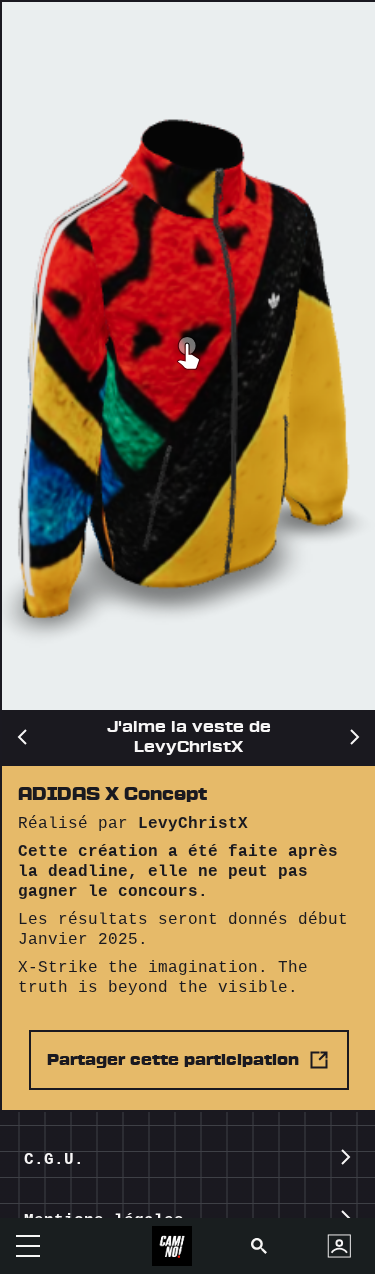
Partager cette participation (173, 1060)
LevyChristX (193, 824)
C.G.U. (54, 1160)
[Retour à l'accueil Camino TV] (172, 1246)
